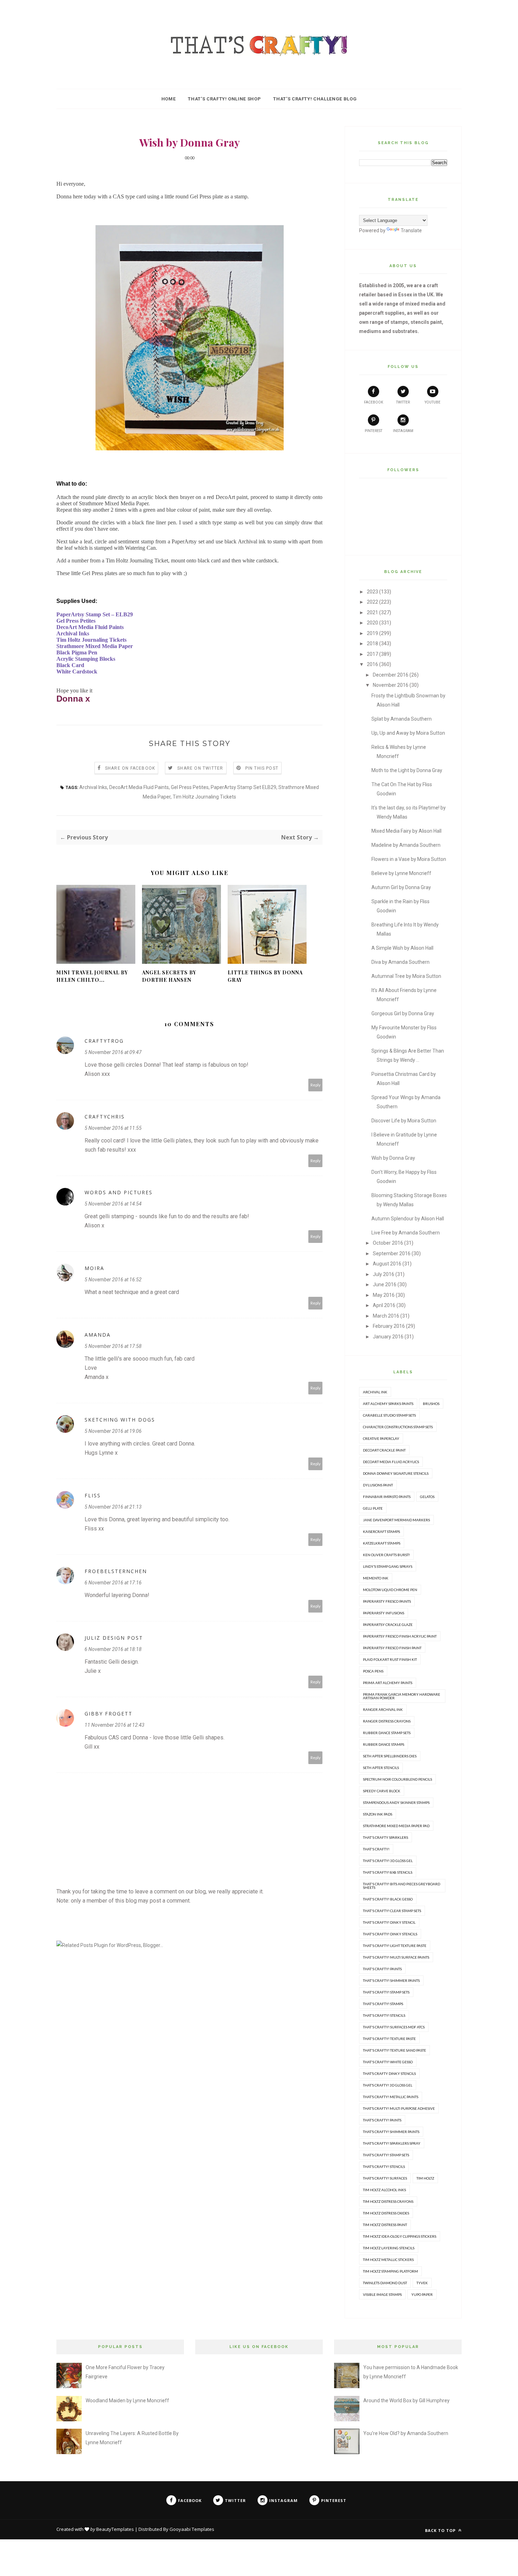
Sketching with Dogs (120, 1420)
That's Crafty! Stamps (383, 2004)
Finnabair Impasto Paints (387, 1497)
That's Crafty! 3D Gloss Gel (388, 1861)
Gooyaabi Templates (192, 2529)
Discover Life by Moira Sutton (404, 1121)
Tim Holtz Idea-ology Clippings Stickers (400, 2236)
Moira (94, 1268)
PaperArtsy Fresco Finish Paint (392, 1648)
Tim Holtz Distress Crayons (388, 2201)
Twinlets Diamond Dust (385, 2283)
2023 (372, 592)
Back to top (441, 2530)
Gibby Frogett (109, 1714)
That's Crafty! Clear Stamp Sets (392, 1911)
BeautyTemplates (115, 2529)
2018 (372, 643)
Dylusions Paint (378, 1485)
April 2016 (384, 1305)
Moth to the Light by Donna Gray (407, 770)
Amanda (98, 1335)
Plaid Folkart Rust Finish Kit (390, 1659)
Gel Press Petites (190, 787)
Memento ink (376, 1578)
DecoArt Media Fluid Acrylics (391, 1462)
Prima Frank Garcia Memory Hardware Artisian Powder (402, 1696)
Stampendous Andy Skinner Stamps (396, 1802)
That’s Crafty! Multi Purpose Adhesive (399, 2108)
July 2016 (384, 1274)
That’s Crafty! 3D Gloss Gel (388, 2085)
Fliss (93, 1495)
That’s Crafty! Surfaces (385, 2178)
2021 (372, 612)
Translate (411, 230)
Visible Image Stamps (382, 2294)
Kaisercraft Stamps (381, 1532)
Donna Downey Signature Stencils (396, 1473)
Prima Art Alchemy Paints (388, 1683)
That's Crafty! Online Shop (224, 99)
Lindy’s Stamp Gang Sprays (388, 1566)
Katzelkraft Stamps (382, 1543)
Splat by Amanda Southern (402, 719)
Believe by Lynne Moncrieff (401, 873)
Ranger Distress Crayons (387, 1721)
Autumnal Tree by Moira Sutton (406, 976)
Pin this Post (262, 768)
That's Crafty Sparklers (386, 1837)
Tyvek (422, 2283)
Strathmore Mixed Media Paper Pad (396, 1826)
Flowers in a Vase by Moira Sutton (409, 859)
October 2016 (388, 1243)
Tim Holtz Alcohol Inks (384, 2190)
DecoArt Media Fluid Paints (139, 787)
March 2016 (386, 1316)
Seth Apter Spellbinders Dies (390, 1756)
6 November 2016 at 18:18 (113, 1649)
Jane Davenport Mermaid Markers (396, 1520)
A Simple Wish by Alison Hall (402, 948)
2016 (372, 664)
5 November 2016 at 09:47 (113, 1052)
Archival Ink (375, 1392)
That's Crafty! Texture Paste (389, 2039)
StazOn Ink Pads (378, 1814)
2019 (372, 633)
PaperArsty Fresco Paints (387, 1601)
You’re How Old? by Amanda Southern (406, 2433)
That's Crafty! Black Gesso (388, 1899)
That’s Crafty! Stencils (384, 2167)
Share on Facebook (130, 768)
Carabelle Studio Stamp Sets (389, 1415)
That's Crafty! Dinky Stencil (389, 1922)
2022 (372, 602)
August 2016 (387, 1264)
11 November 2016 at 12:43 (115, 1725)
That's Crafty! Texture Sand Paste (394, 2050)
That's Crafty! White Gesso (388, 2062)
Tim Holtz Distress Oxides (386, 2213)
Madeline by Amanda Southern (406, 845)
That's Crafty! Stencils (384, 2015)
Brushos (431, 1404)
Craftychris (105, 1117)
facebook (374, 402)
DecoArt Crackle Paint (384, 1450)
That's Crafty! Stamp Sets (386, 1992)
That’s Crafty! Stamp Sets (386, 2155)
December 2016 (391, 675)
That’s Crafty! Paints (382, 2120)
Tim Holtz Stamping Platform (390, 2271)
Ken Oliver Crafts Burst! (386, 1555)
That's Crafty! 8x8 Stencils (388, 1872)
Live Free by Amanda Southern (406, 1233)
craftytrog (104, 1041)
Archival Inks (93, 787)
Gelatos (427, 1497)
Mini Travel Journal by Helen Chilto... (92, 976)
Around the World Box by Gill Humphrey (406, 2401)
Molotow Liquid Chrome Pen (390, 1590)
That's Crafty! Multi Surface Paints (396, 1957)
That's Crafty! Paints (382, 1969)
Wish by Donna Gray (393, 1158)
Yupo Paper (422, 2294)
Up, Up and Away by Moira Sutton (408, 733)
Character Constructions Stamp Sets (398, 1427)
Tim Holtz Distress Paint (385, 2225)
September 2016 (392, 1253)
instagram (403, 431)
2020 (372, 623)
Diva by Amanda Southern (400, 962)
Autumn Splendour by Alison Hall (408, 1219)
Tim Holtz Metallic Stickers (388, 2260)
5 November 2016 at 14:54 (113, 1204)
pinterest (374, 431)
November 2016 (391, 685)
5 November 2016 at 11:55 (113, 1128)
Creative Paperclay (381, 1438)
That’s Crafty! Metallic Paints (391, 2097)
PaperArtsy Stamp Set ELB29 (243, 787)
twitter (403, 402)
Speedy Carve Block (382, 1791)
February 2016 (389, 1326)
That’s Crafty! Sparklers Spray (392, 2143)
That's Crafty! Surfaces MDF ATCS (394, 2027)
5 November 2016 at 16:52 (113, 1280)
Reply (316, 1085)
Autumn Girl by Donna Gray (401, 887)
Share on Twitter (200, 768)
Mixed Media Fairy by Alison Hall (406, 831)
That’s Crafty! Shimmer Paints (391, 2132)
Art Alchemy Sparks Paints (388, 1404)
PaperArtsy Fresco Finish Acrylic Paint (400, 1636)
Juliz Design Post (114, 1638)
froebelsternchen (116, 1571)
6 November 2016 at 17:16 (113, 1583)
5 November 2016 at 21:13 (113, 1507)
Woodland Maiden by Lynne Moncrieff (127, 2401)
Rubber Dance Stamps (384, 1744)
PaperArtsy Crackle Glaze (388, 1625)
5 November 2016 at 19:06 (113, 1431)
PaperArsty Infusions (384, 1613)
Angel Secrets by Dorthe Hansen (169, 976)
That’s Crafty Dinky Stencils (389, 2073)
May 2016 (384, 1295)
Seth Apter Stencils (381, 1768)
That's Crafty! (376, 1849)
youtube (433, 402)
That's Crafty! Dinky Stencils (390, 1934)
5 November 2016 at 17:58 (113, 1346)
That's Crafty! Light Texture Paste (395, 1946)
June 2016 (385, 1284)
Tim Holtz (425, 2178)
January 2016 (388, 1337)
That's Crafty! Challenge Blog (315, 99)
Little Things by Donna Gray (265, 976)
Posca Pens (373, 1671)
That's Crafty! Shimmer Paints (391, 1980)
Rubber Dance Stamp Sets (387, 1733)
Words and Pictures (119, 1192)
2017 (372, 654)
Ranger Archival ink (383, 1709)
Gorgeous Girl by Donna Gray (403, 1013)
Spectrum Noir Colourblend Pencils (397, 1779)
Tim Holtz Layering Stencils (389, 2248)
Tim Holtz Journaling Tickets (204, 797)
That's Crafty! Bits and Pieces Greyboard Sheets (402, 1886)
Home (169, 99)
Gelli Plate (373, 1508)
